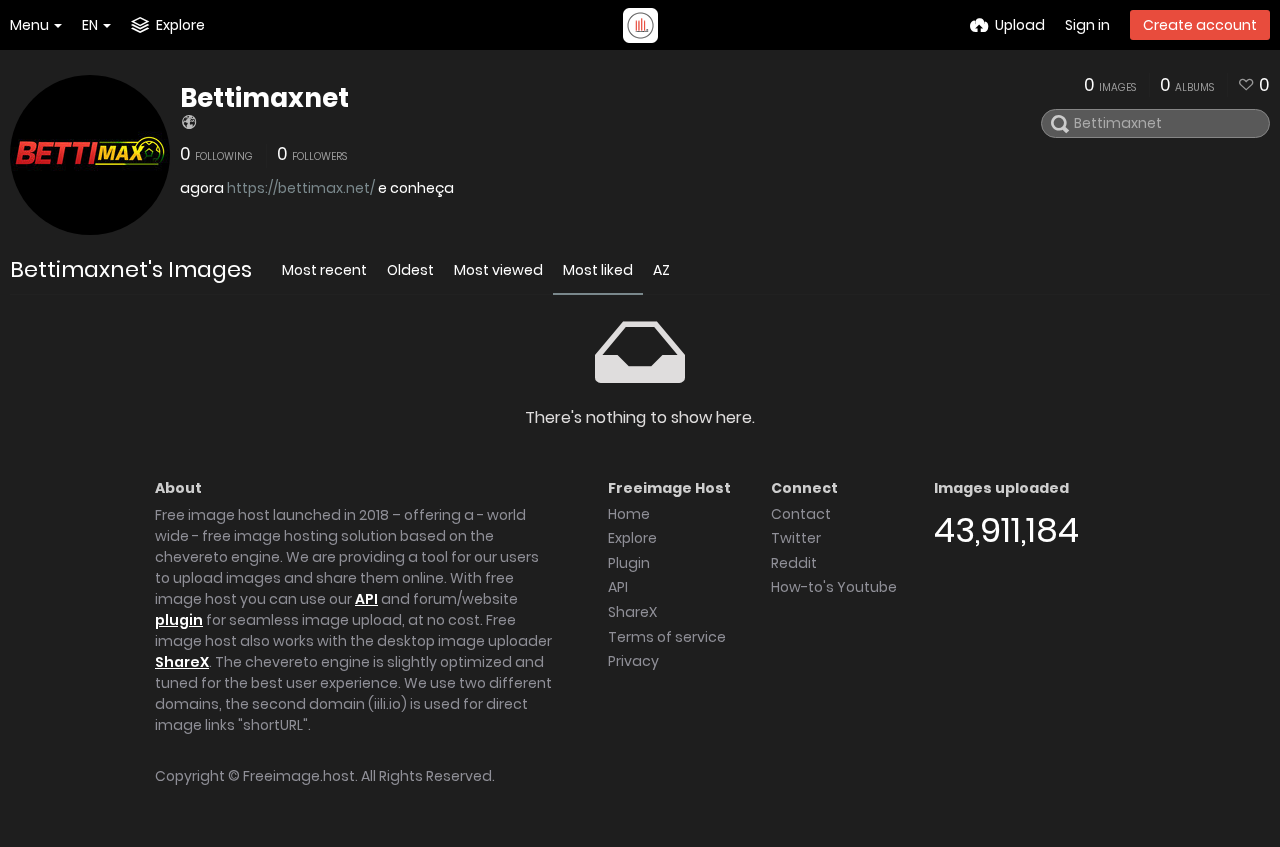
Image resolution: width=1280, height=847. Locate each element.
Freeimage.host (299, 776)
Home (629, 514)
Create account (1200, 25)
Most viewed (498, 270)
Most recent (324, 270)
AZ (661, 270)
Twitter (796, 538)
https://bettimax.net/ (301, 188)
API (366, 599)
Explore (632, 538)
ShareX (182, 662)
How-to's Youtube (834, 587)
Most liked (598, 270)
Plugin (629, 563)
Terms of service (667, 637)
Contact (801, 514)
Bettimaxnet (264, 98)
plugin (179, 620)
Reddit (794, 563)
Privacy (633, 661)
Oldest (410, 270)
